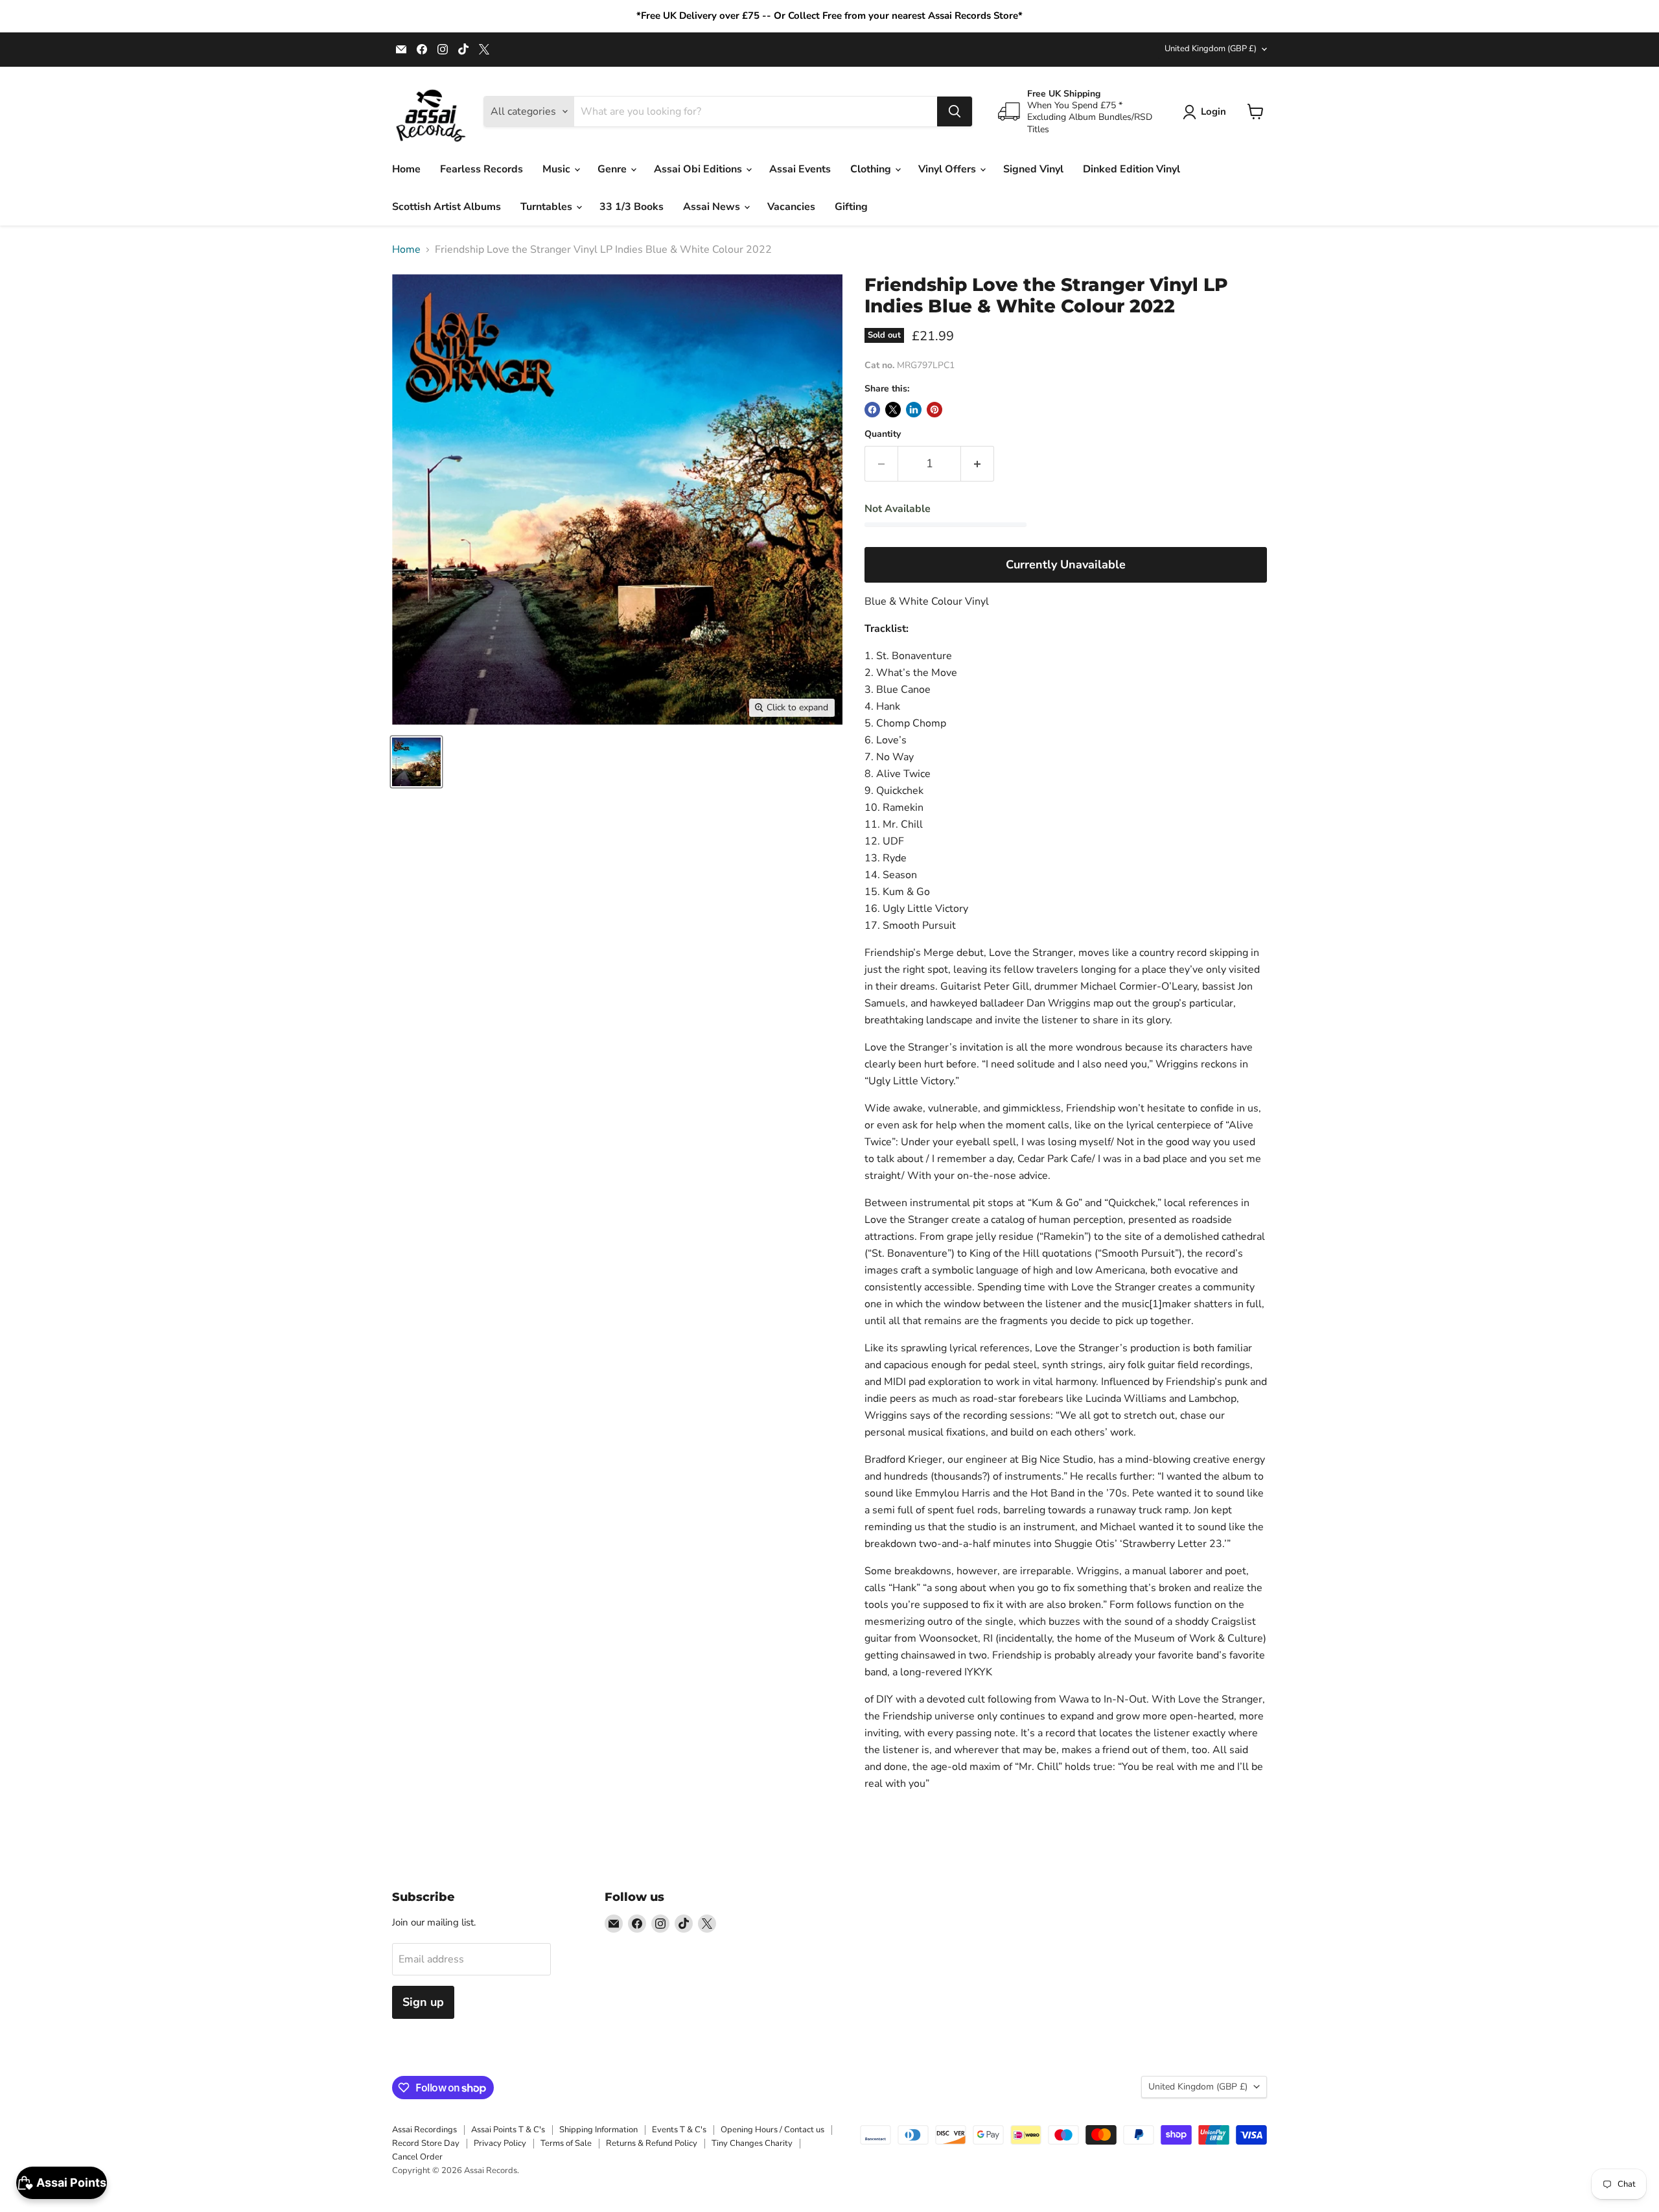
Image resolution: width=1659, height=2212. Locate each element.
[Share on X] (893, 410)
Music (558, 169)
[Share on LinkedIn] (914, 410)
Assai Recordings (424, 2130)
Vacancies (791, 207)
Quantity (883, 434)
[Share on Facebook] (872, 410)
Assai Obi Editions (699, 169)
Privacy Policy (500, 2143)
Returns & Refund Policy (652, 2143)
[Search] (955, 111)
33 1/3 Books (632, 207)
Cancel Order (417, 2157)
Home (406, 169)
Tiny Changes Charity (752, 2143)
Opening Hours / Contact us (772, 2130)
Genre (613, 169)
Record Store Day (426, 2143)
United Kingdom (1211, 49)
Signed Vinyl (1033, 169)
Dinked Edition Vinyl (1131, 169)
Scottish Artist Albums (447, 207)
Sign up (423, 2002)
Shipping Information (598, 2130)
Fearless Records (481, 169)
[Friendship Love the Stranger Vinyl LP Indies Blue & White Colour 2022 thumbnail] (416, 762)
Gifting (851, 207)
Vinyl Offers (948, 169)
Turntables (548, 207)
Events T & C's (679, 2130)
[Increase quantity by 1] (978, 464)
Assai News (713, 207)
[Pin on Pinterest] (934, 410)
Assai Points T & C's (508, 2130)
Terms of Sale (566, 2143)
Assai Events (800, 169)
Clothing (872, 169)
